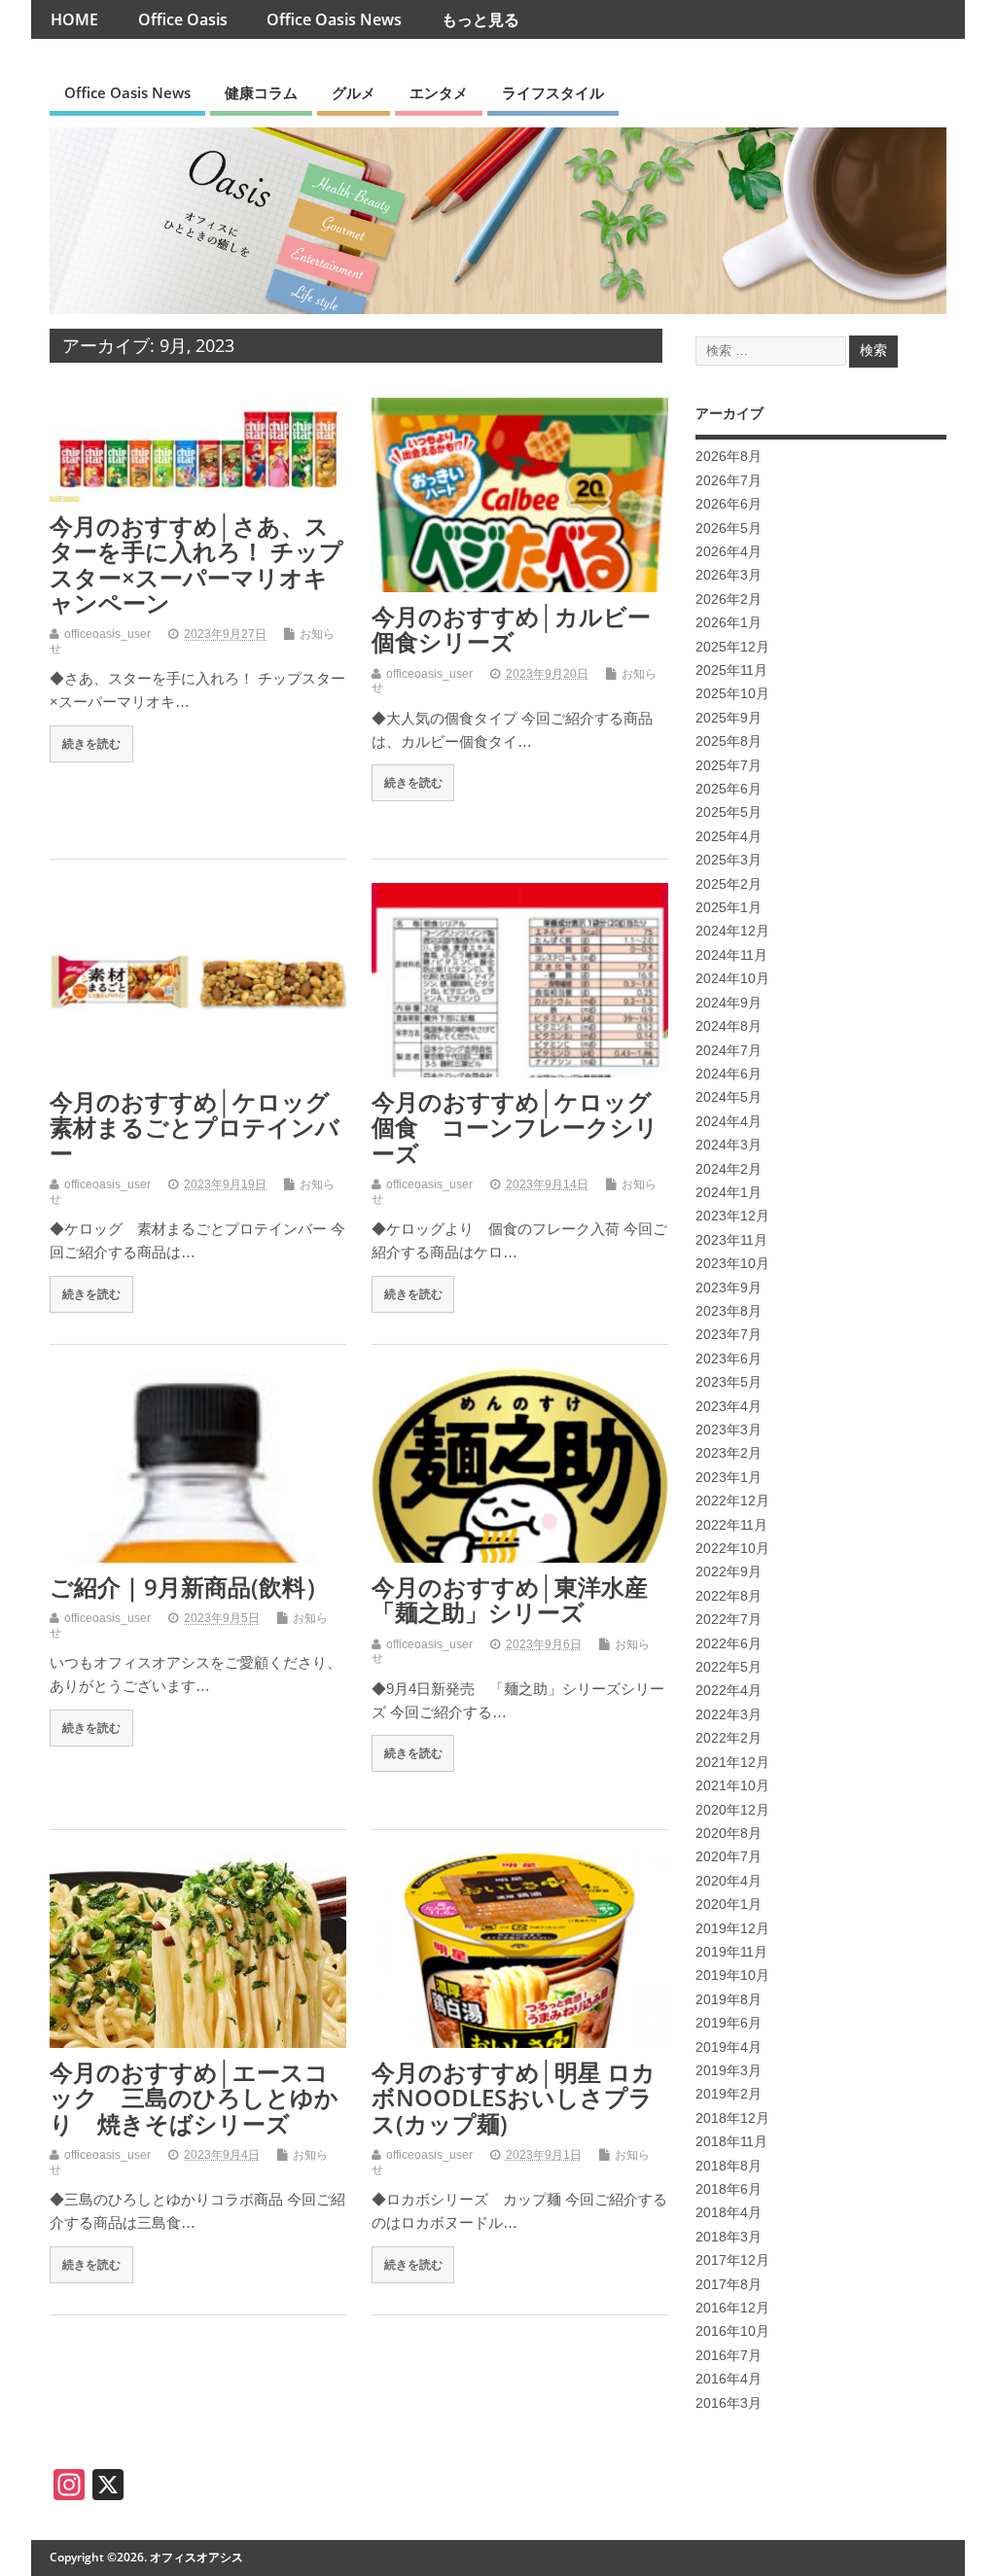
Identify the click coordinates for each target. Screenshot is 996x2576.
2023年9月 (729, 1288)
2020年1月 (729, 1905)
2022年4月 (729, 1691)
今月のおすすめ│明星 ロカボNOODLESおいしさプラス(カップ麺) (514, 2098)
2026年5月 (729, 529)
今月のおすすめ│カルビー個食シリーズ (511, 629)
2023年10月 (732, 1264)
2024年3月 (729, 1145)
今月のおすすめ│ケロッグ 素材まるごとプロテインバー (201, 1127)
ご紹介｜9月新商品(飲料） (189, 1587)
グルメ (354, 92)
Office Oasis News (334, 19)
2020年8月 (729, 1834)
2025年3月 (729, 860)
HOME (74, 19)
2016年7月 (729, 2356)
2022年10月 (732, 1549)
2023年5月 (729, 1382)
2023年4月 (729, 1407)
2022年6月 (729, 1644)
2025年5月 (729, 812)
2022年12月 (732, 1501)
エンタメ (439, 92)
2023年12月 (732, 1216)
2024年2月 (729, 1169)
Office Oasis (183, 19)
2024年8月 (729, 1026)
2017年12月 (732, 2260)
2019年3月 (729, 2071)
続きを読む (91, 743)
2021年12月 (732, 1763)
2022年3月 (729, 1715)
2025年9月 (729, 718)
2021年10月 (732, 1786)
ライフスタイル (553, 92)
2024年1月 (729, 1193)
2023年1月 (729, 1478)
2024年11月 (731, 955)
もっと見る (480, 19)
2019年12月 (732, 1929)
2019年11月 (731, 1952)
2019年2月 (729, 2094)
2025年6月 (729, 789)
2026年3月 (729, 575)
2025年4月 (729, 837)
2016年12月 (732, 2308)
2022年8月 (729, 1596)
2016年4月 (729, 2379)
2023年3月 (729, 1430)
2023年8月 (729, 1311)
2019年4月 (729, 2047)
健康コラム (261, 92)
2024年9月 (729, 1003)
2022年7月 (729, 1620)
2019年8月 (729, 2000)
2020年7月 (729, 1857)
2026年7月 (729, 481)
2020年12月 (732, 1810)
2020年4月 (729, 1881)
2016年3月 (729, 2403)
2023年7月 (729, 1335)
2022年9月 (729, 1572)
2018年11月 (731, 2142)
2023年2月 (729, 1453)
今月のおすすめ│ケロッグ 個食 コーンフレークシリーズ (523, 1127)
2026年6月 (729, 504)
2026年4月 (729, 552)
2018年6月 (729, 2189)
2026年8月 (729, 457)
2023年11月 (731, 1240)
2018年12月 (732, 2118)
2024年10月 (732, 979)
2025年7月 (729, 766)
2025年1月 (729, 908)
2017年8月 (729, 2285)
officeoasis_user (107, 634)
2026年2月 (729, 600)
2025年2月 (729, 884)
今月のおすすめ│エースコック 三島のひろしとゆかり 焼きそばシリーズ (194, 2098)
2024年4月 (729, 1122)
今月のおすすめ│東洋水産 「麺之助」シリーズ (521, 1599)
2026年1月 (729, 623)
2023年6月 (729, 1359)
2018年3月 (729, 2237)
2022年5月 (729, 1667)
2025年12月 (732, 647)
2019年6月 (729, 2023)
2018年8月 (729, 2166)
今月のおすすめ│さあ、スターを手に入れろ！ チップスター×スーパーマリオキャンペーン (196, 564)
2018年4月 (729, 2213)
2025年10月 (732, 694)
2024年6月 (729, 1074)
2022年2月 (729, 1738)
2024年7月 (729, 1051)
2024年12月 (732, 931)
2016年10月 (732, 2331)
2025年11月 (731, 670)
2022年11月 (731, 1525)
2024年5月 (729, 1097)
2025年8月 (729, 741)
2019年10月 (732, 1976)
